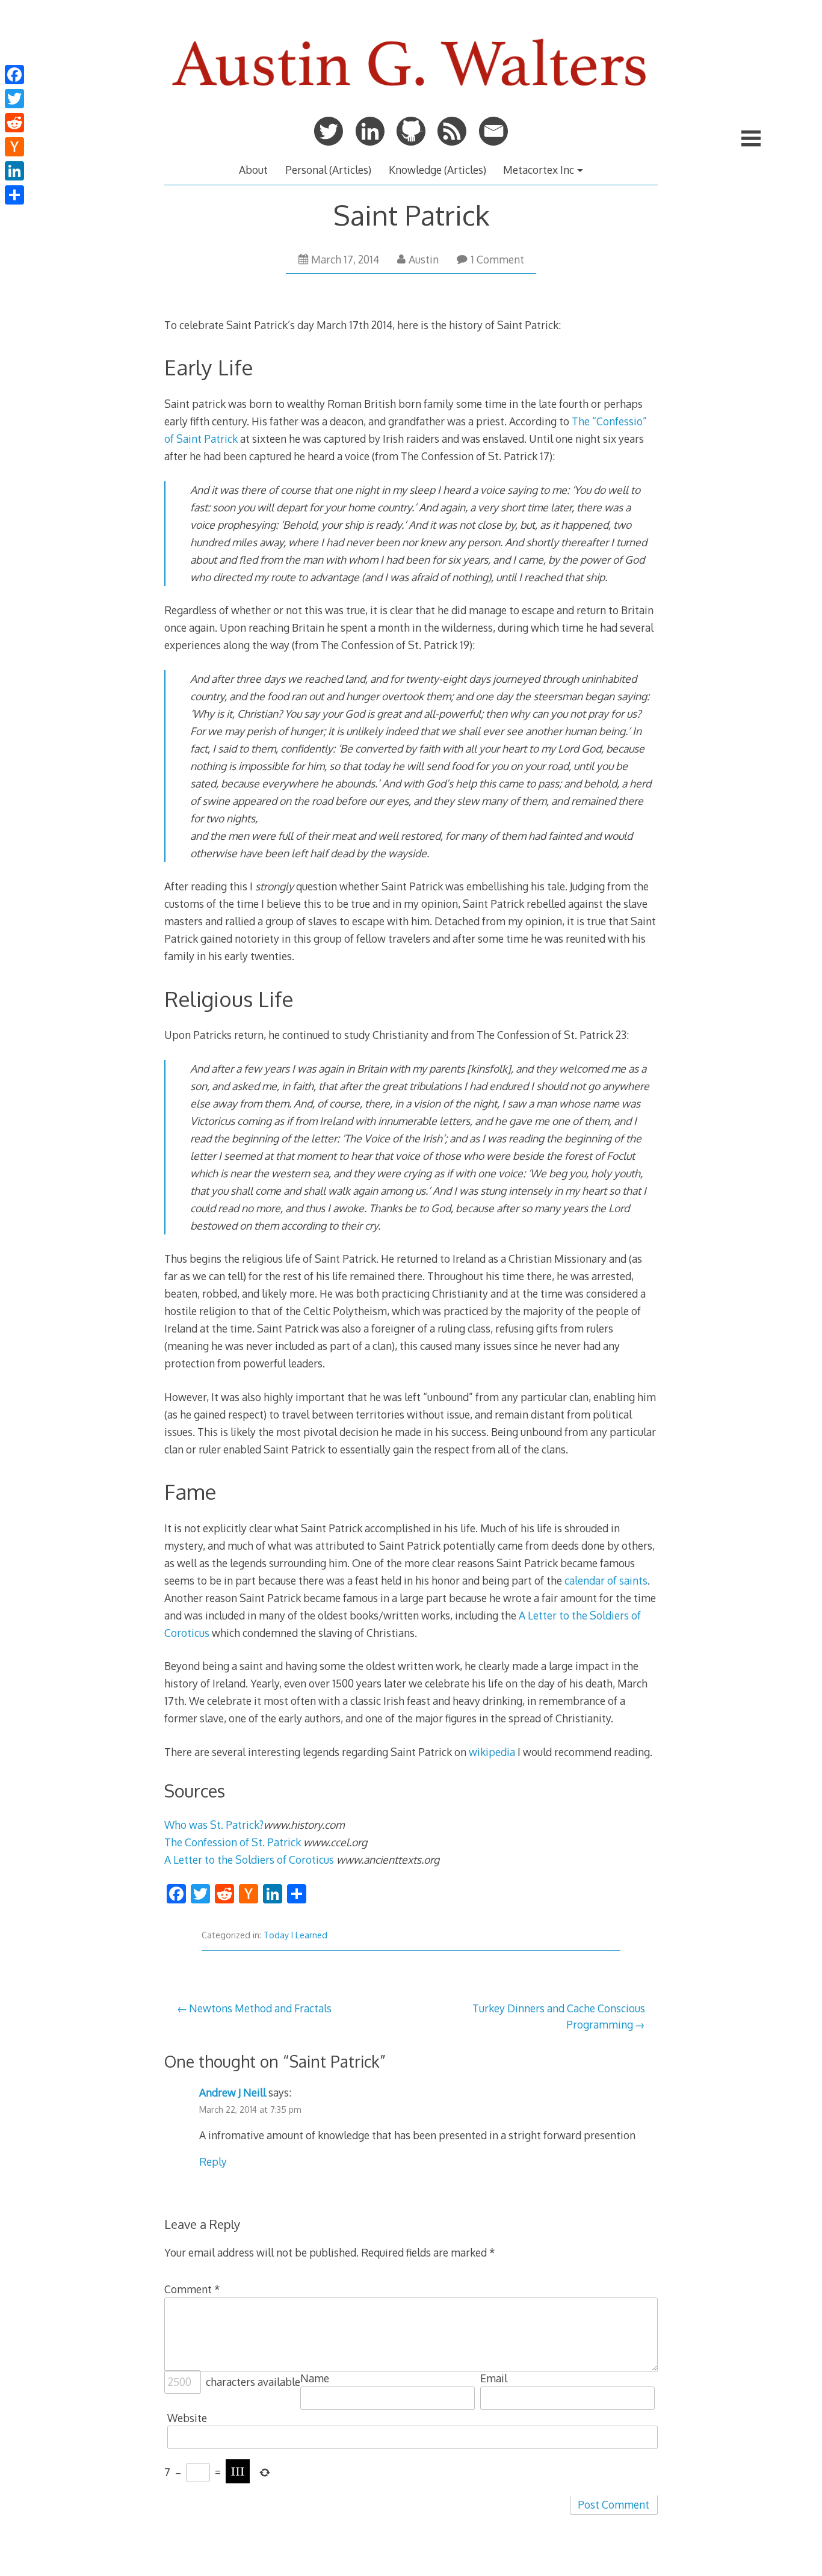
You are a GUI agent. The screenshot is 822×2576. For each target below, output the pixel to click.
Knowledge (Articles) (437, 170)
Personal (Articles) (328, 170)
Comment (192, 2289)
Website (187, 2418)
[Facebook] (14, 75)
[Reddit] (14, 123)
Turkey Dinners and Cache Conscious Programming (559, 2016)
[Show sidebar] (751, 138)
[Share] (14, 195)
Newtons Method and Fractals (260, 2008)
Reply (213, 2162)
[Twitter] (14, 99)
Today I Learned (295, 1935)
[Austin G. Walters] (411, 97)
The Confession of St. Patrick (234, 1842)
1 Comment (497, 259)
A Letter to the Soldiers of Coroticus (249, 1860)
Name (315, 2378)
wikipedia (492, 1752)
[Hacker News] (14, 147)
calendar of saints (606, 1580)
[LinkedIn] (14, 171)
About (253, 170)
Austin (424, 259)
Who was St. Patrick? (214, 1825)
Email (494, 2378)
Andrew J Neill (233, 2092)
